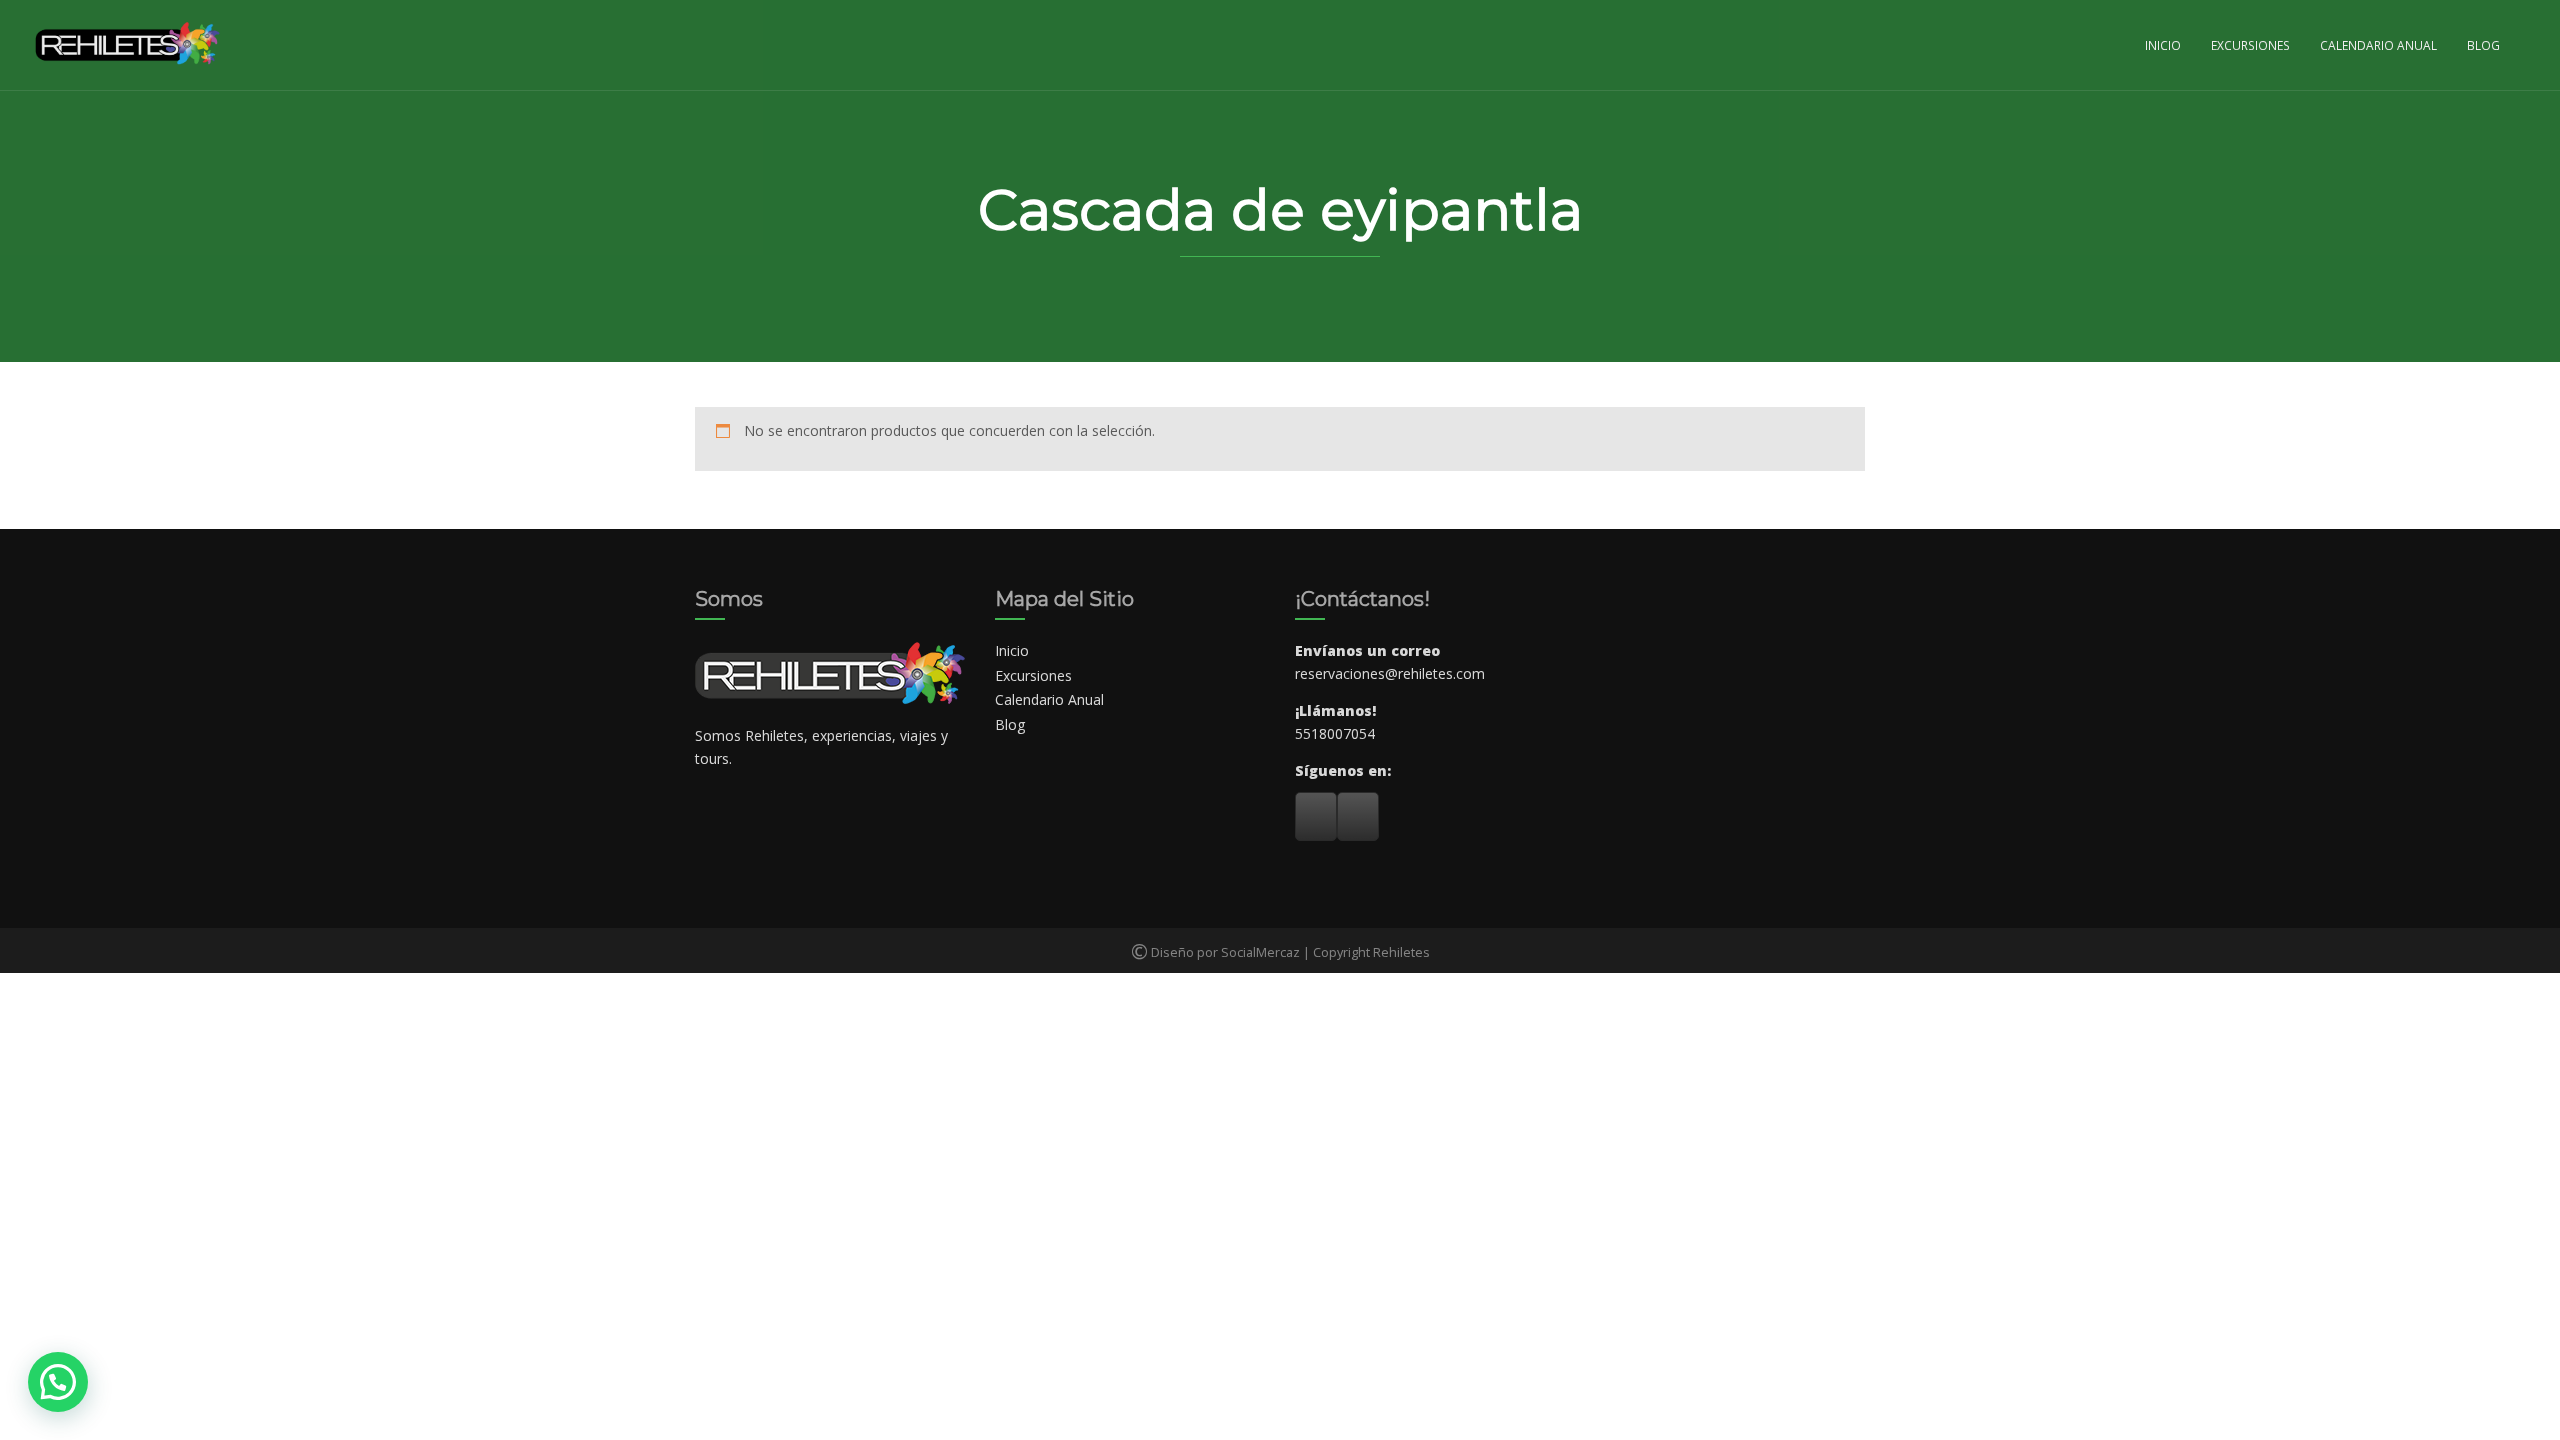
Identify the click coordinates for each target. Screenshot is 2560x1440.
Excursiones (2250, 45)
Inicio (2163, 45)
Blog (2483, 45)
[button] (58, 1382)
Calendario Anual (2378, 45)
